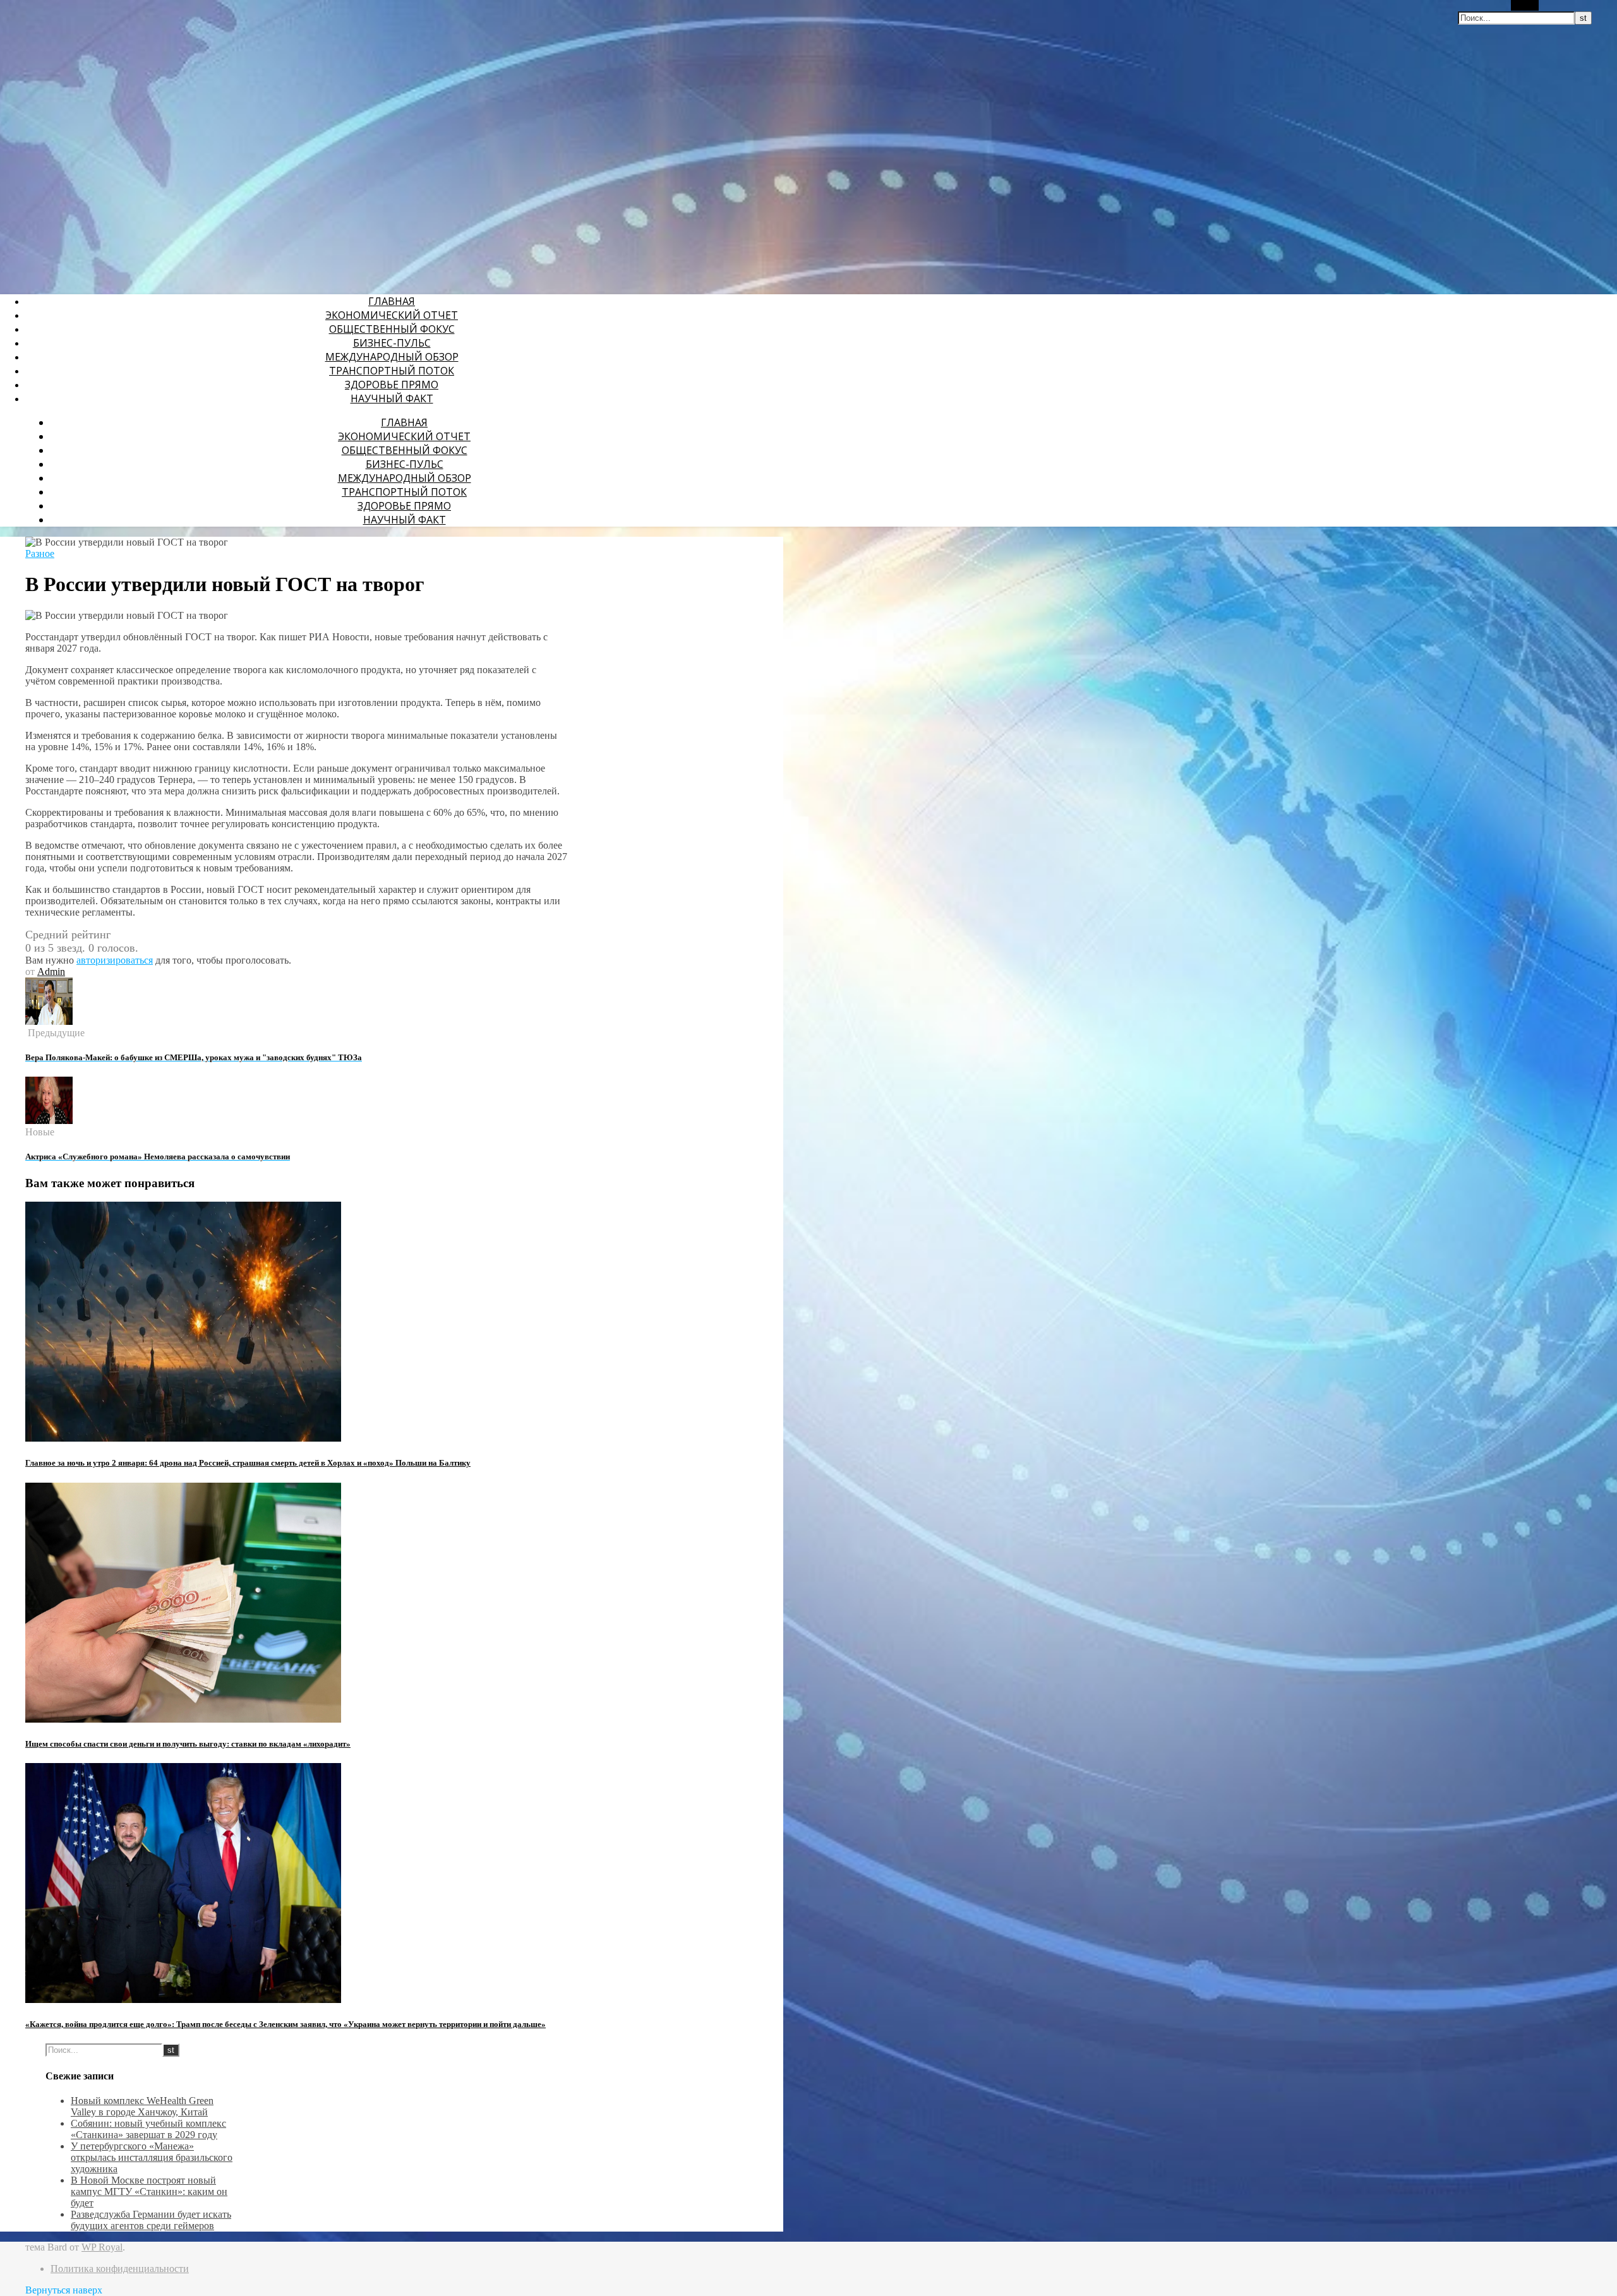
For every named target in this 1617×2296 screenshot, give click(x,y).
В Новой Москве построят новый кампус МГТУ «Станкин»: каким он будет (149, 2191)
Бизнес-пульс (392, 343)
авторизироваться (115, 960)
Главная (392, 301)
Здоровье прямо (392, 385)
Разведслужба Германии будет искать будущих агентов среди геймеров (151, 2220)
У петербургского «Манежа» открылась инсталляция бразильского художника (152, 2157)
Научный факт (392, 398)
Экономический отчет (392, 315)
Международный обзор (392, 357)
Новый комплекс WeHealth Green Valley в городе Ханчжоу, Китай (142, 2106)
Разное (40, 553)
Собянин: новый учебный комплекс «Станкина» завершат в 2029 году (148, 2129)
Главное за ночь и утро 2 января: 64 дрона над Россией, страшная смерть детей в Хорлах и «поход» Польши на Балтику (248, 1463)
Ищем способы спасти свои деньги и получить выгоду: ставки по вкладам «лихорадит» (188, 1744)
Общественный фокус (392, 329)
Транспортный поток (392, 371)
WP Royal (102, 2247)
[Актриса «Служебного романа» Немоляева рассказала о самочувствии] (49, 1121)
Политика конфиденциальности (120, 2269)
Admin (51, 972)
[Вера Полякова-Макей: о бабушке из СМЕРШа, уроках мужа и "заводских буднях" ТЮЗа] (49, 1021)
